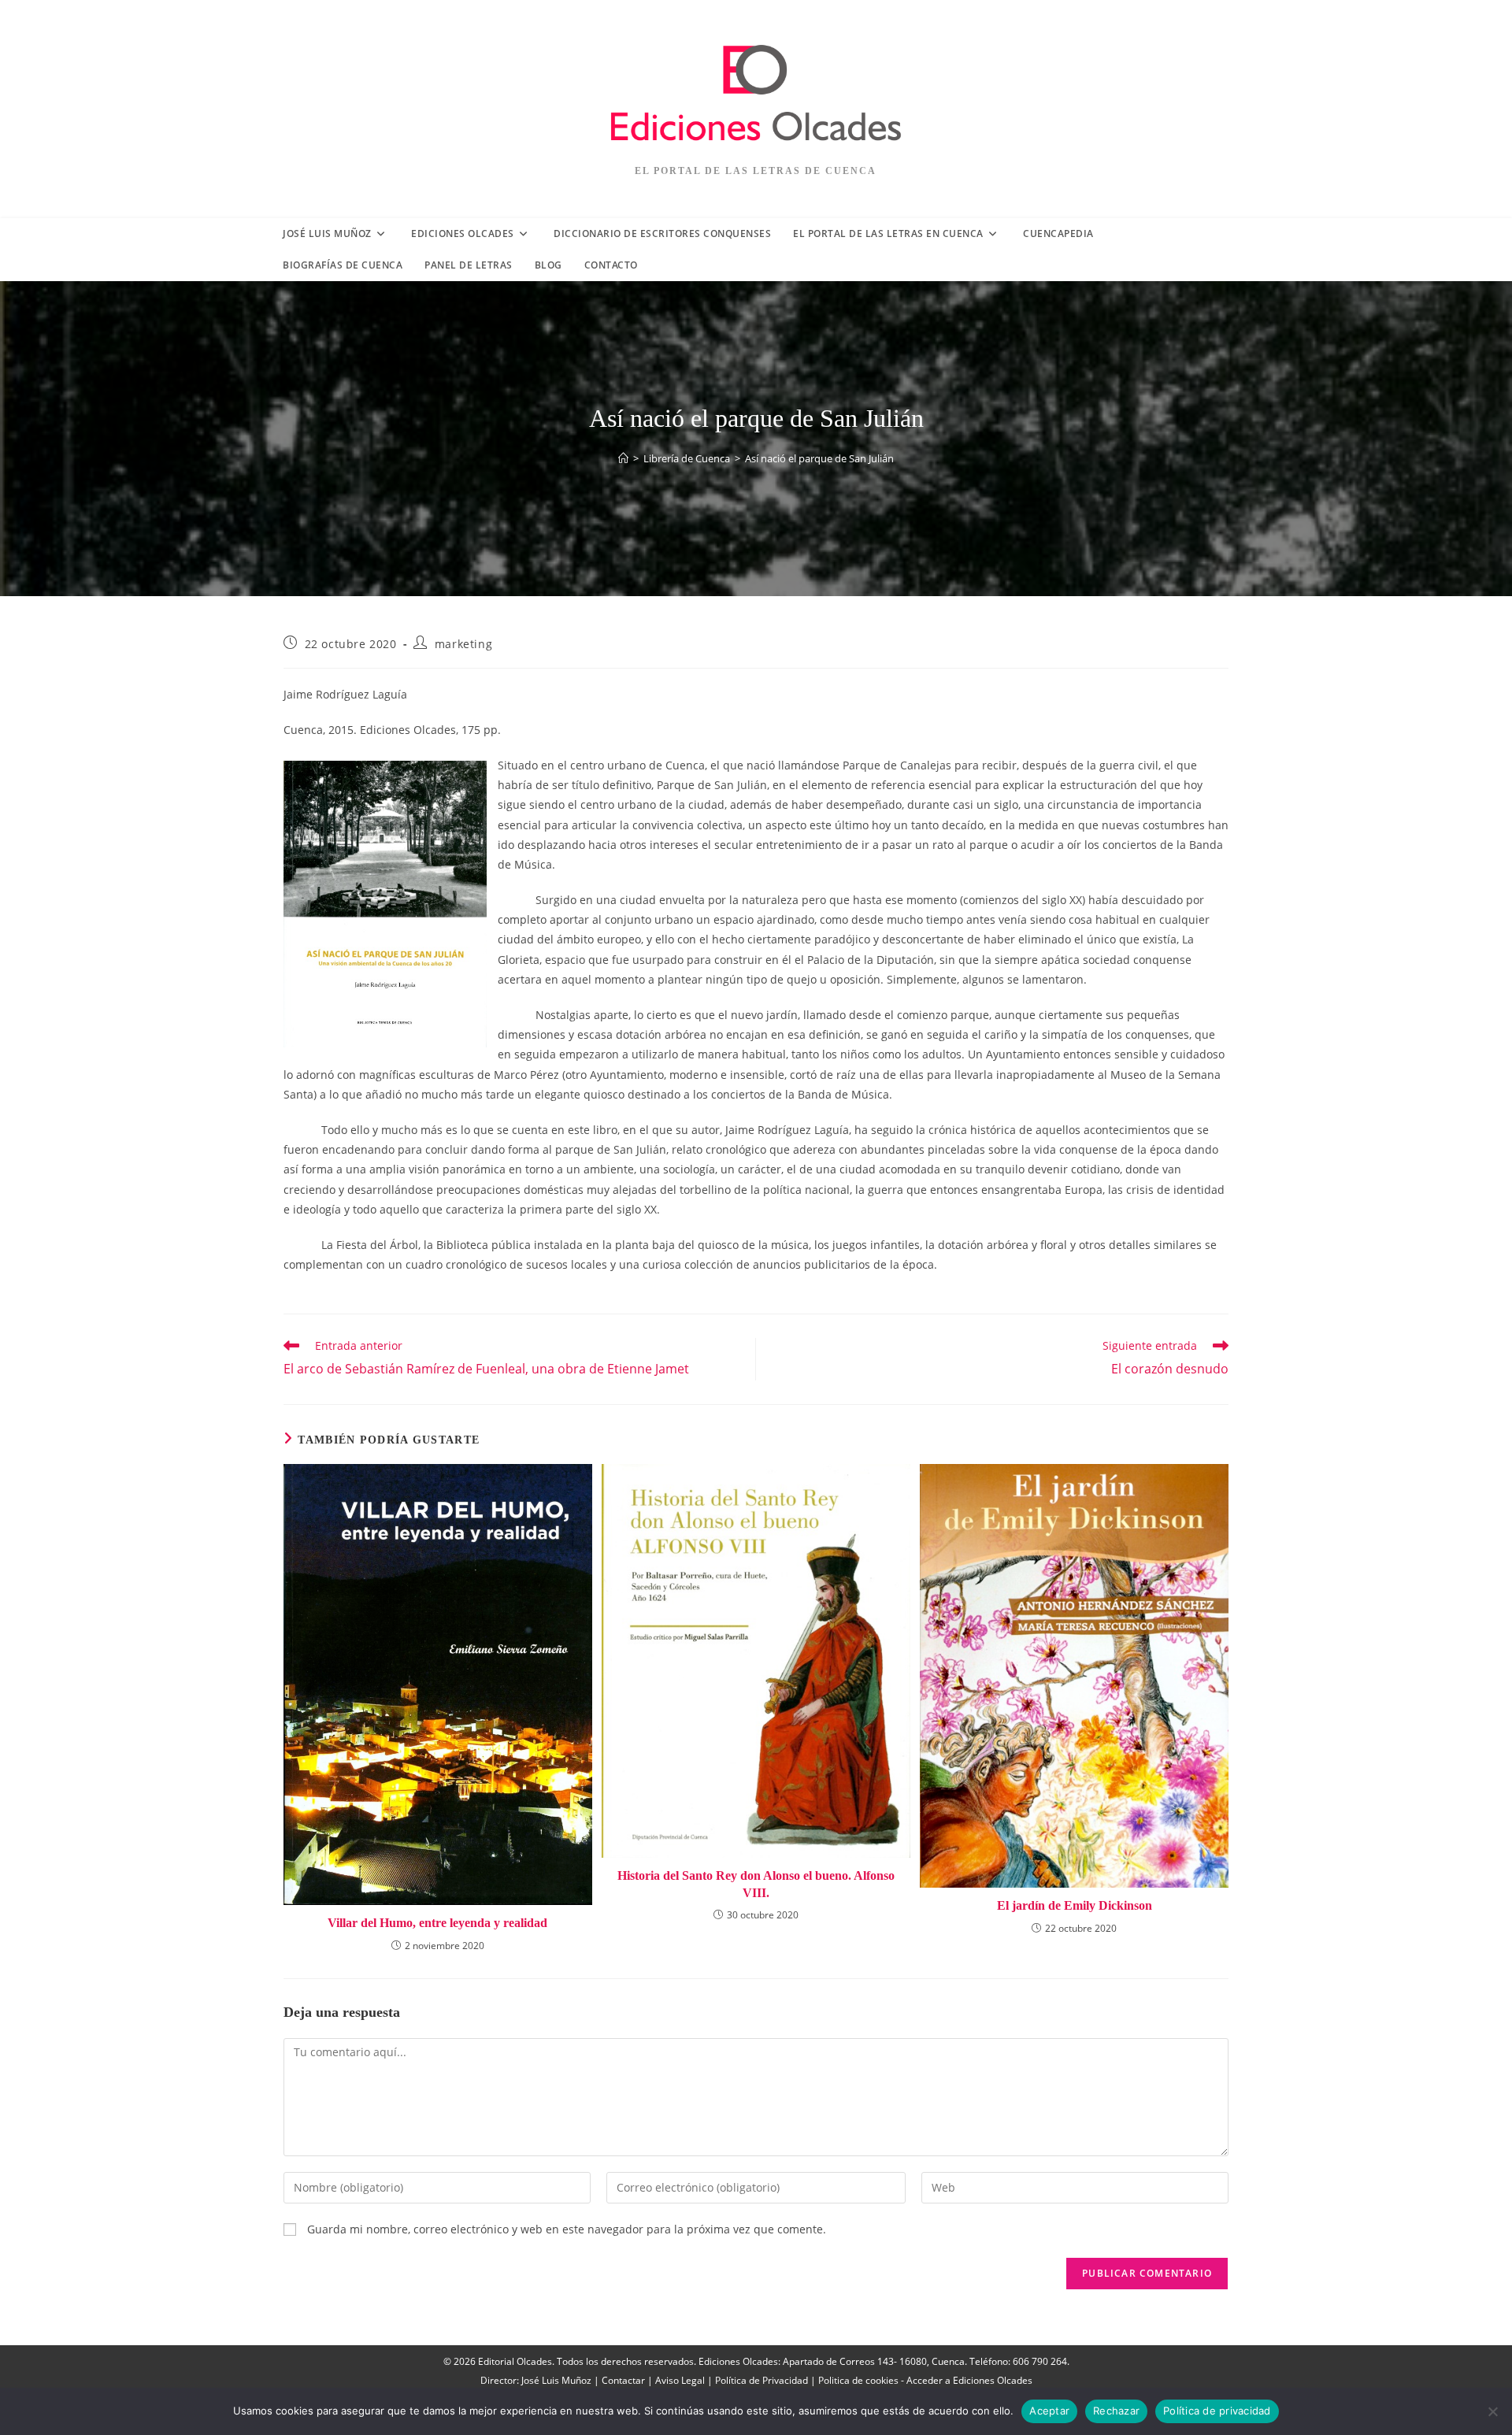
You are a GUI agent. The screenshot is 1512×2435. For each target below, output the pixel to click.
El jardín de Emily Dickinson (1075, 1905)
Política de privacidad (1217, 2411)
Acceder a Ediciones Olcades (969, 2380)
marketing (463, 644)
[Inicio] (623, 458)
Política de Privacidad (762, 2380)
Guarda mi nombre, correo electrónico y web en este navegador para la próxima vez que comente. (567, 2229)
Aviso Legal (680, 2380)
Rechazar (1116, 2411)
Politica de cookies (858, 2380)
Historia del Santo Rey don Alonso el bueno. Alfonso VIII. (756, 1884)
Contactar (623, 2380)
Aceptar (1049, 2411)
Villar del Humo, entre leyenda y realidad (437, 1923)
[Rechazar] (1492, 2411)
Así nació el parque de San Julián (819, 458)
